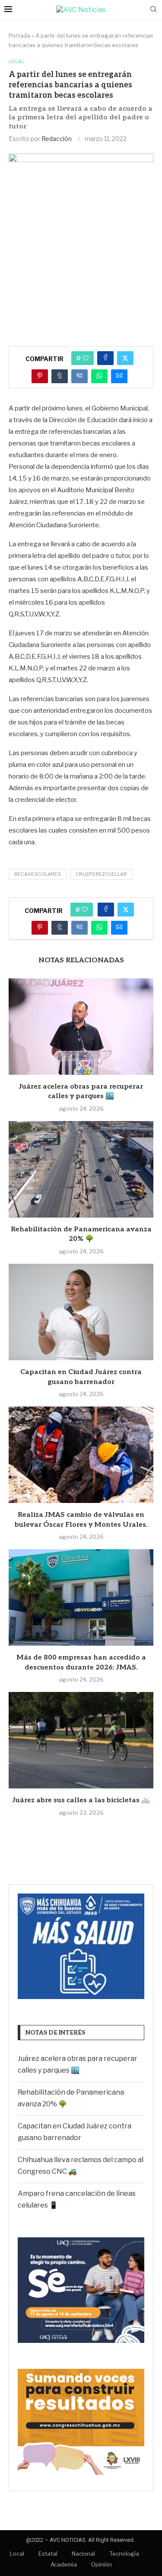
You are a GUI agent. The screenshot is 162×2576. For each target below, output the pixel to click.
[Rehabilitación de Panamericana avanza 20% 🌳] (81, 1169)
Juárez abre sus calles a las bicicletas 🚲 (81, 1800)
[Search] (153, 10)
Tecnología (124, 2554)
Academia (64, 2564)
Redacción (57, 139)
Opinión (102, 2564)
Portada (19, 35)
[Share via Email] (119, 376)
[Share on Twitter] (125, 358)
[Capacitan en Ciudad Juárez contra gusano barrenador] (81, 1312)
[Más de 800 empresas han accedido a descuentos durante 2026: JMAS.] (81, 1597)
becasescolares (38, 874)
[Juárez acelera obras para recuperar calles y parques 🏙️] (81, 1027)
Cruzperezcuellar (101, 874)
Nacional (83, 2554)
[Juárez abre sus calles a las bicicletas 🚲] (81, 1740)
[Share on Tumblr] (60, 376)
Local (17, 2554)
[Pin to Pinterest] (40, 376)
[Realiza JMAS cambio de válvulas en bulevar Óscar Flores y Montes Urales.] (81, 1455)
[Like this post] (86, 358)
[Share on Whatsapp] (99, 376)
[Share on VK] (79, 376)
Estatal (48, 2554)
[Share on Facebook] (105, 358)
